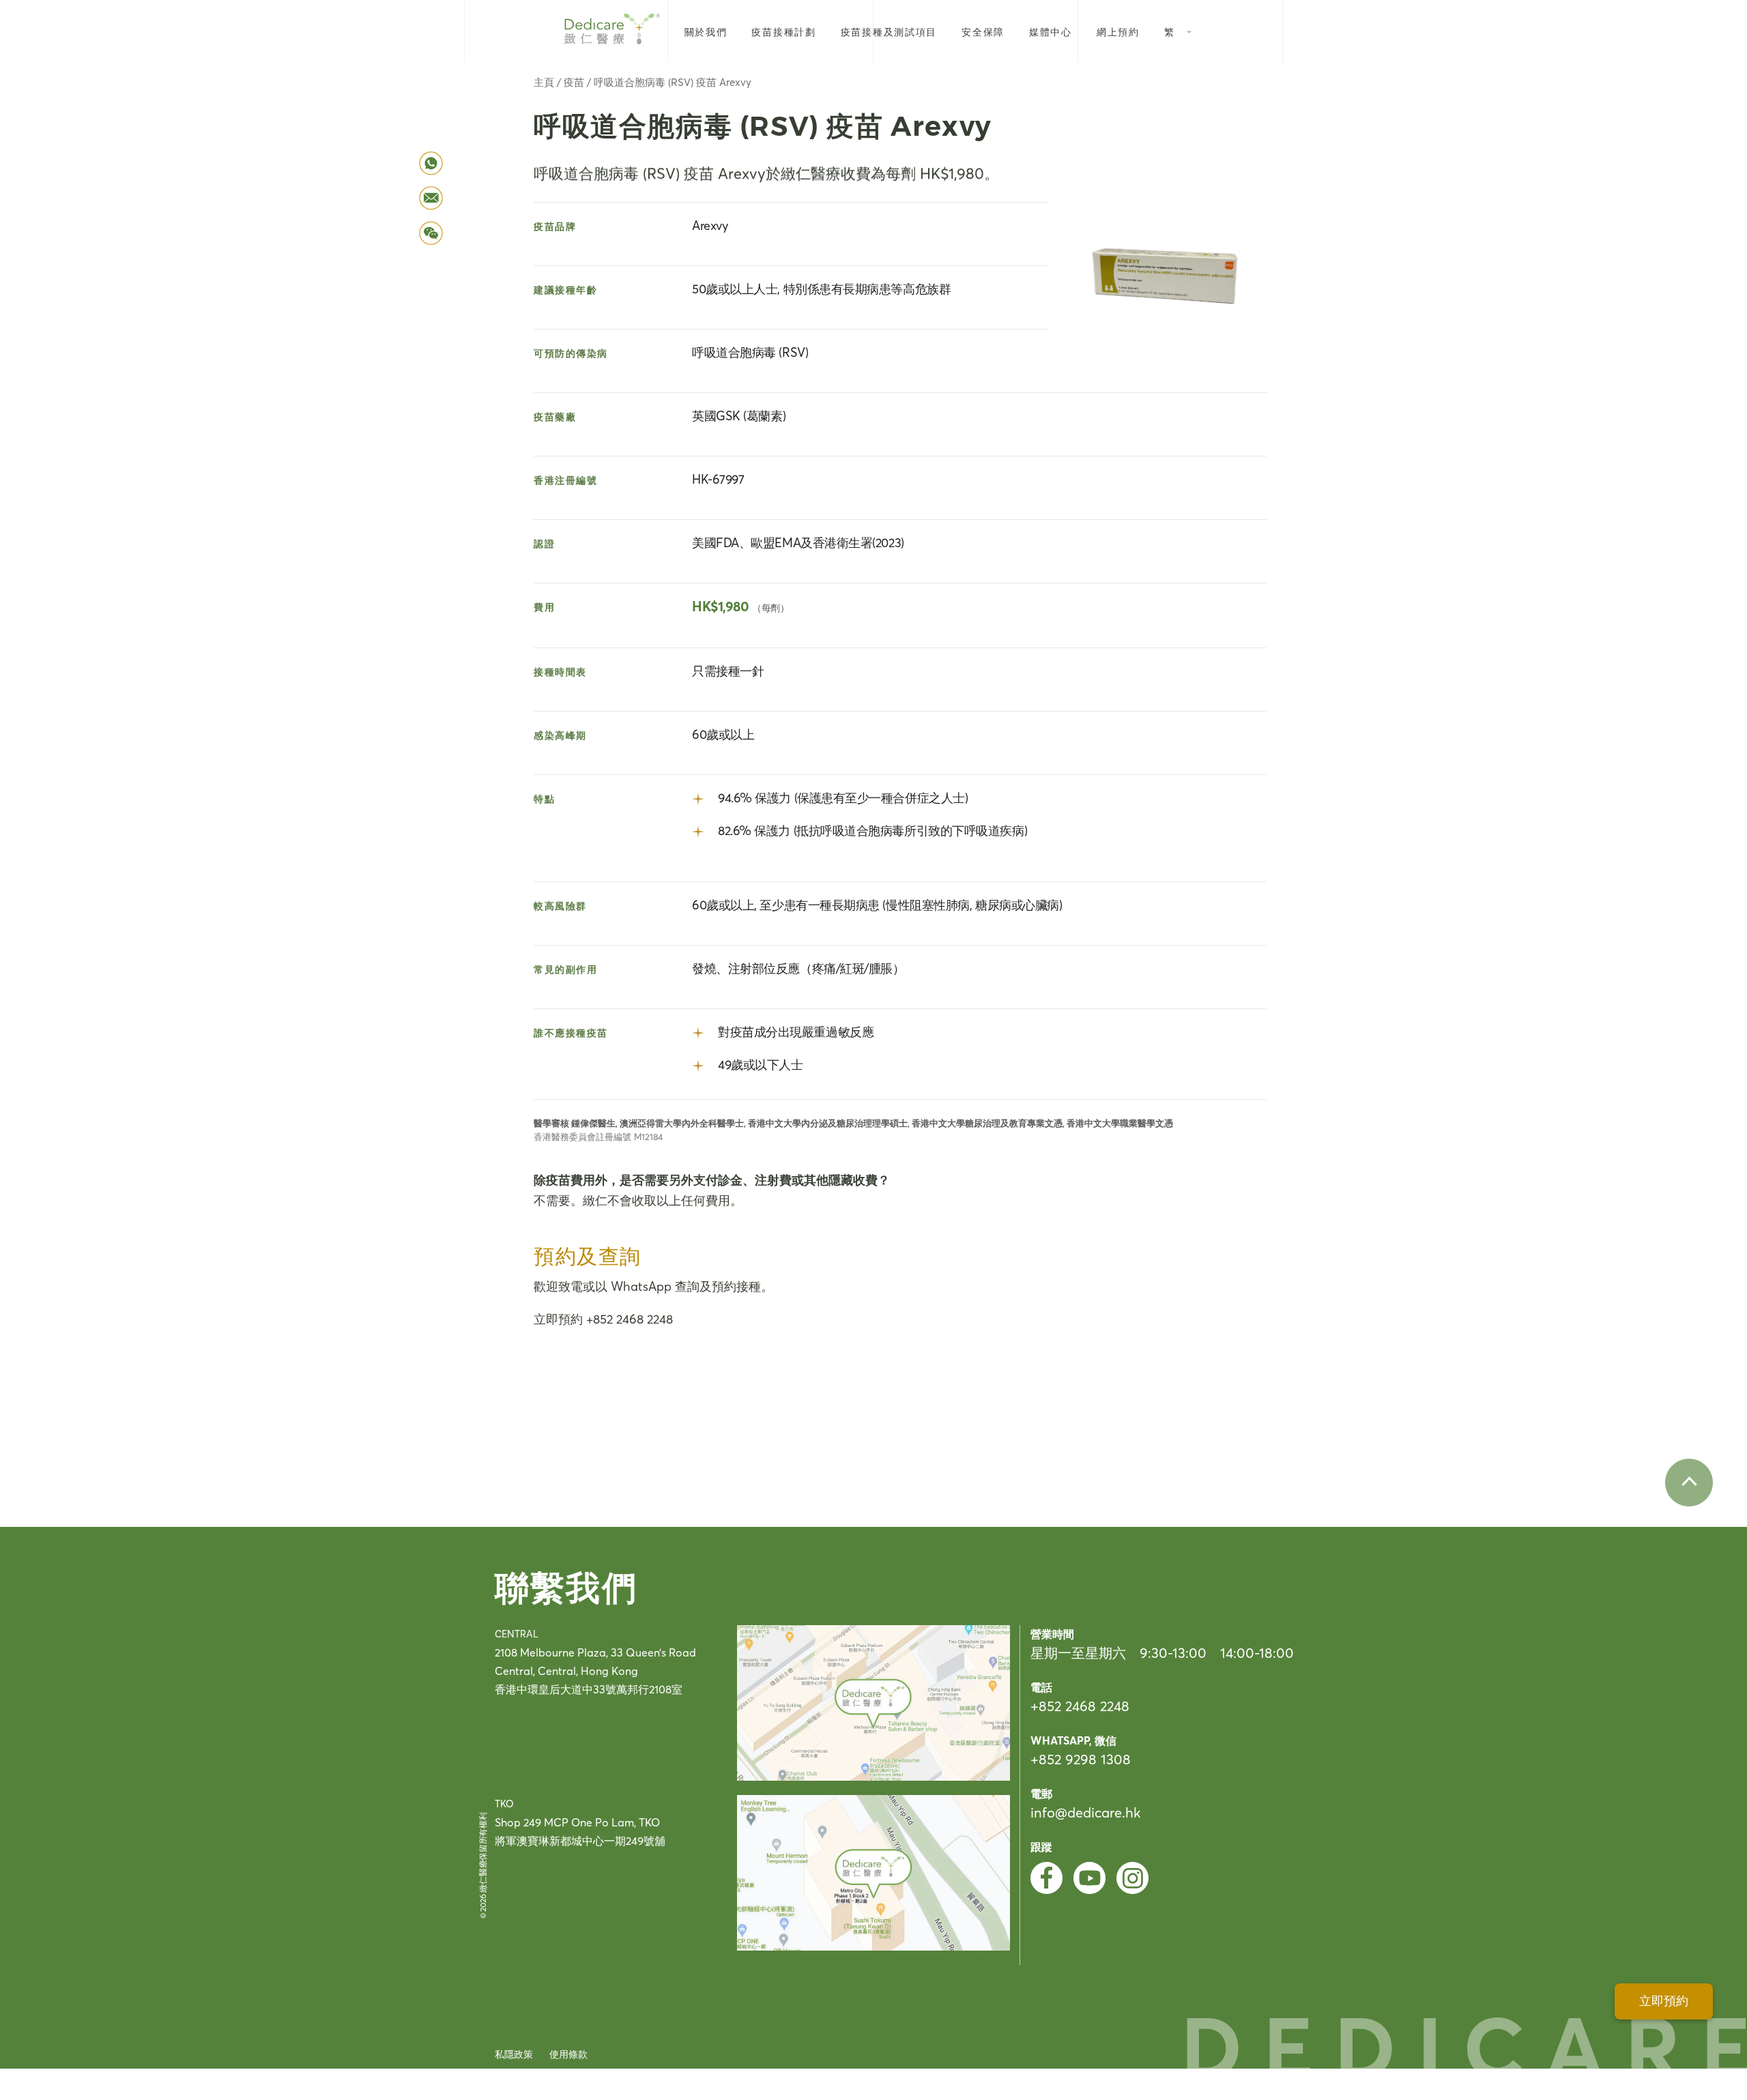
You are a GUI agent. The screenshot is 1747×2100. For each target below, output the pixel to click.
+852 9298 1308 (1081, 1759)
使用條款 (568, 2054)
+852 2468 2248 (1080, 1706)
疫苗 (574, 82)
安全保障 (983, 32)
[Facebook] (1046, 1878)
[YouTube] (1089, 1878)
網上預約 (1118, 32)
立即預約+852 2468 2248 (603, 1319)
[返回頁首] (1689, 1483)
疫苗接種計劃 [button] (783, 32)
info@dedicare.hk (1085, 1812)
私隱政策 (514, 2054)
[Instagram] (1132, 1878)
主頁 (544, 82)
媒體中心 (1051, 32)
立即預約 (1664, 2001)
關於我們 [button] (706, 32)
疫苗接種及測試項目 (889, 32)
